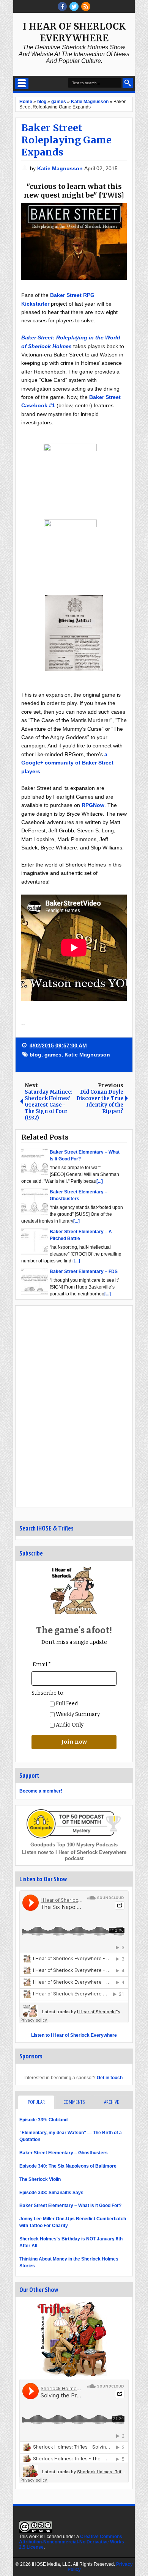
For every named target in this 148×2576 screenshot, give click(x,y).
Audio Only (69, 1725)
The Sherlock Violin (40, 2179)
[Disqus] (74, 1406)
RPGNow (93, 805)
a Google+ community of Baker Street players (67, 763)
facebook (62, 6)
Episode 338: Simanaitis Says (51, 2193)
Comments (74, 2102)
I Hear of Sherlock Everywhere (74, 32)
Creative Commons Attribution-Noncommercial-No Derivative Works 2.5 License (72, 2542)
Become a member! (41, 1791)
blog (35, 1055)
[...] (100, 1181)
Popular (36, 2102)
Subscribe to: (48, 1693)
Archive (112, 2102)
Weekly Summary (77, 1714)
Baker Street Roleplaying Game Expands (66, 140)
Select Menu (22, 83)
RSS (86, 6)
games (53, 1055)
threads (74, 6)
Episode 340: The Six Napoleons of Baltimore (68, 2166)
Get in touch (110, 2078)
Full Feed (66, 1704)
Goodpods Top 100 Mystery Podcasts (74, 1845)
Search (128, 83)
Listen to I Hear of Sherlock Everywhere (74, 2035)
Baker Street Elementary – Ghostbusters (64, 2153)
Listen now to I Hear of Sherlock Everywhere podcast (74, 1855)
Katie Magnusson (61, 168)
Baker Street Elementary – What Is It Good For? (70, 2206)
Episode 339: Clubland (43, 2120)
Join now (74, 1742)
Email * (42, 1665)
